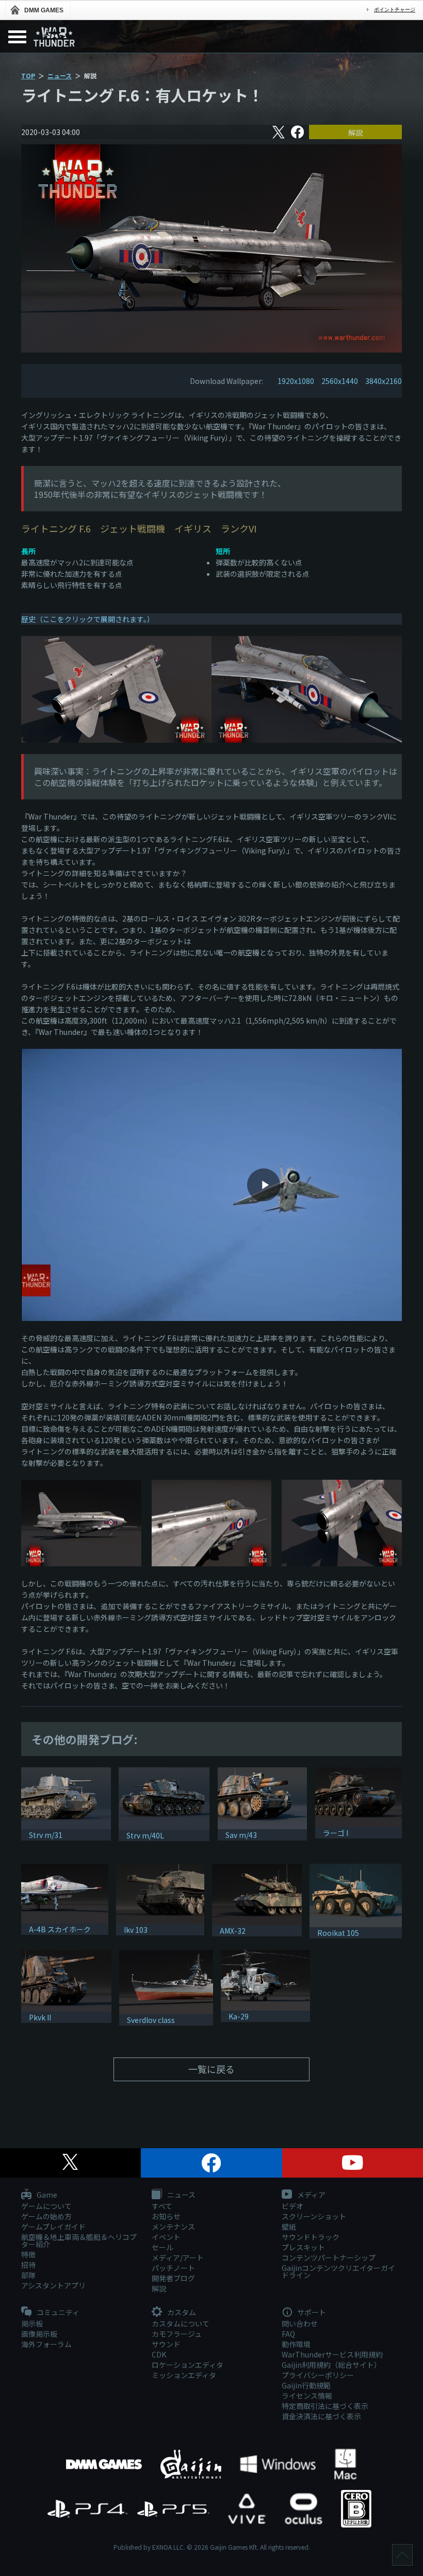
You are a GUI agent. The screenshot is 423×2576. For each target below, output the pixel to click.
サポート (311, 2313)
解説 (355, 132)
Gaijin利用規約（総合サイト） (331, 2365)
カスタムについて (181, 2323)
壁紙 (289, 2227)
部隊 (28, 2275)
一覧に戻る (211, 2069)
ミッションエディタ (184, 2375)
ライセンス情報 (307, 2396)
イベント (166, 2237)
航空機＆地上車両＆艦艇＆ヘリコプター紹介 (79, 2240)
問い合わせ (300, 2323)
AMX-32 (233, 1931)
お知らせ (166, 2216)
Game (46, 2195)
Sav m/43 (241, 1835)
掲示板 (32, 2323)
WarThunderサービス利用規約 (332, 2354)
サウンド (166, 2344)
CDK (159, 2354)
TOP (28, 76)
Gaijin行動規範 (306, 2385)
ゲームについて (46, 2206)
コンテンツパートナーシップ (329, 2257)
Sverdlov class (151, 2020)
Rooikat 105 (338, 1933)
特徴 (28, 2254)
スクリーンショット (314, 2216)
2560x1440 (340, 381)
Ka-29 (239, 2016)
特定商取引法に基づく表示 (325, 2406)
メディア (311, 2195)
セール (162, 2247)
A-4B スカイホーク (60, 1929)
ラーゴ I (336, 1833)
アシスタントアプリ (53, 2285)
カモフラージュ (177, 2334)
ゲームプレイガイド (53, 2227)
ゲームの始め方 (46, 2216)
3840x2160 (384, 381)
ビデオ (292, 2206)
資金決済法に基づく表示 (321, 2416)
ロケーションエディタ (188, 2365)
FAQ (288, 2334)
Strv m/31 (46, 1835)
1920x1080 (296, 381)
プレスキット (303, 2247)
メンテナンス (173, 2227)
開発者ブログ (173, 2278)
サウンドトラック (311, 2237)
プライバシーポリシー (318, 2375)
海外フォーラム (46, 2344)
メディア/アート (178, 2257)
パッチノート (173, 2268)
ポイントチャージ (395, 10)
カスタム (181, 2313)
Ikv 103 (136, 1930)
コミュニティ (57, 2313)
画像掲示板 (39, 2334)
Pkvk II (40, 2017)
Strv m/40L (145, 1835)
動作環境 (296, 2344)
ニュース (60, 76)
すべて (162, 2206)
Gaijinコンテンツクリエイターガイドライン (338, 2271)
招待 (28, 2265)
